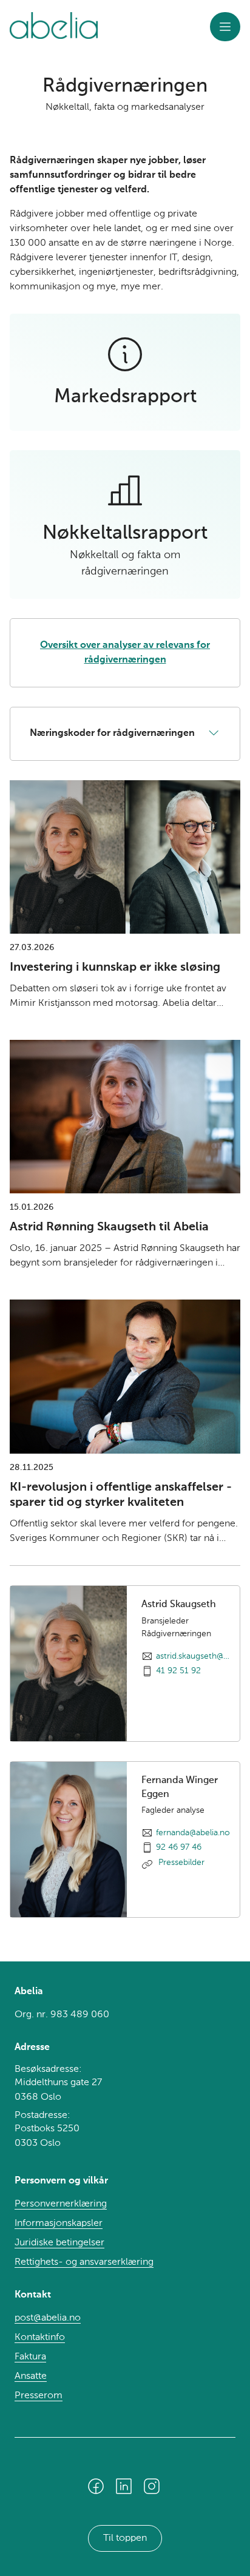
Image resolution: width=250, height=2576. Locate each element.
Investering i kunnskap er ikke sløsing (115, 968)
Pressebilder (180, 1863)
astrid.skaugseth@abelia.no (193, 1656)
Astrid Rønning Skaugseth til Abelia (109, 1227)
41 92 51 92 (178, 1671)
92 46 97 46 (179, 1847)
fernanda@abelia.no (193, 1833)
